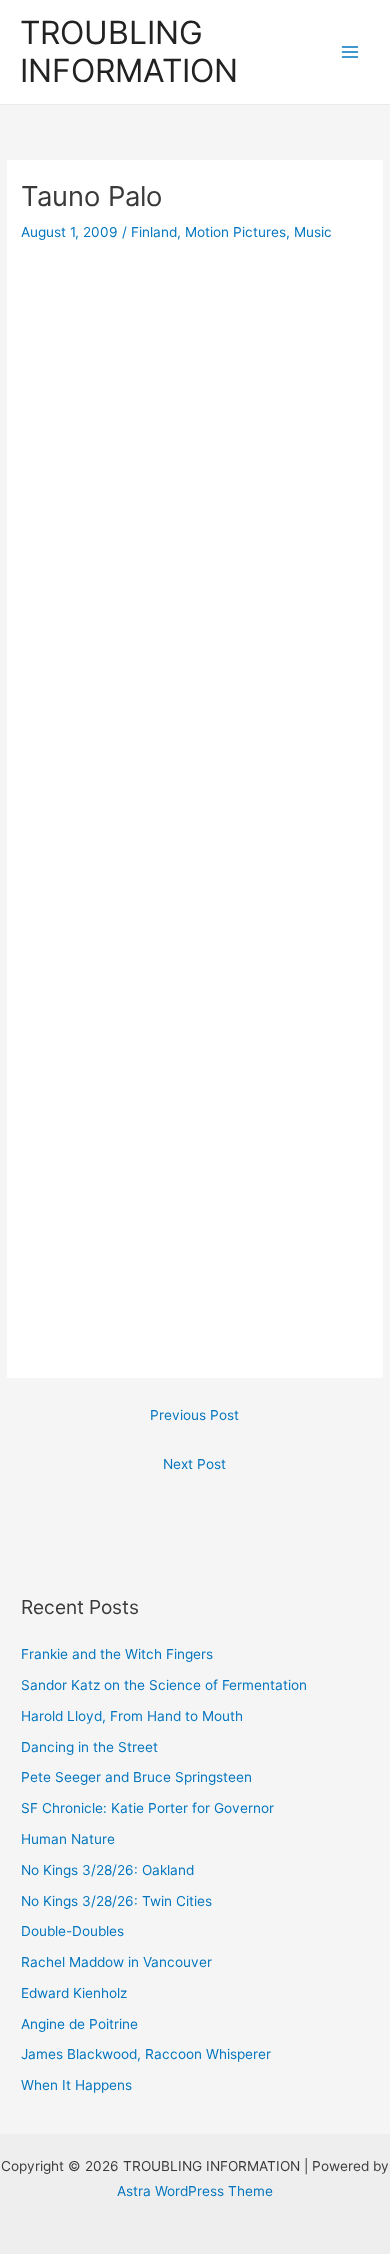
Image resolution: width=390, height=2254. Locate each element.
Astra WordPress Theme (195, 2191)
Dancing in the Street (89, 1747)
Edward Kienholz (74, 1993)
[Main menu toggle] (350, 52)
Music (313, 232)
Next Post (194, 1464)
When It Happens (76, 2085)
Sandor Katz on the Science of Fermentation (164, 1685)
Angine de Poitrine (79, 2024)
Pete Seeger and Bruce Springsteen (136, 1777)
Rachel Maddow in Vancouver (116, 1962)
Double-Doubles (72, 1931)
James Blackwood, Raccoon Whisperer (146, 2054)
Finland (154, 232)
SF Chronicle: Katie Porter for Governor (147, 1808)
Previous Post (194, 1415)
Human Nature (68, 1839)
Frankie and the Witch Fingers (117, 1654)
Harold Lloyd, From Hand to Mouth (132, 1716)
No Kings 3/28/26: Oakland (107, 1870)
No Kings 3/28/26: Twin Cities (116, 1901)
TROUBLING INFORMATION (129, 51)
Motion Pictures (235, 232)
